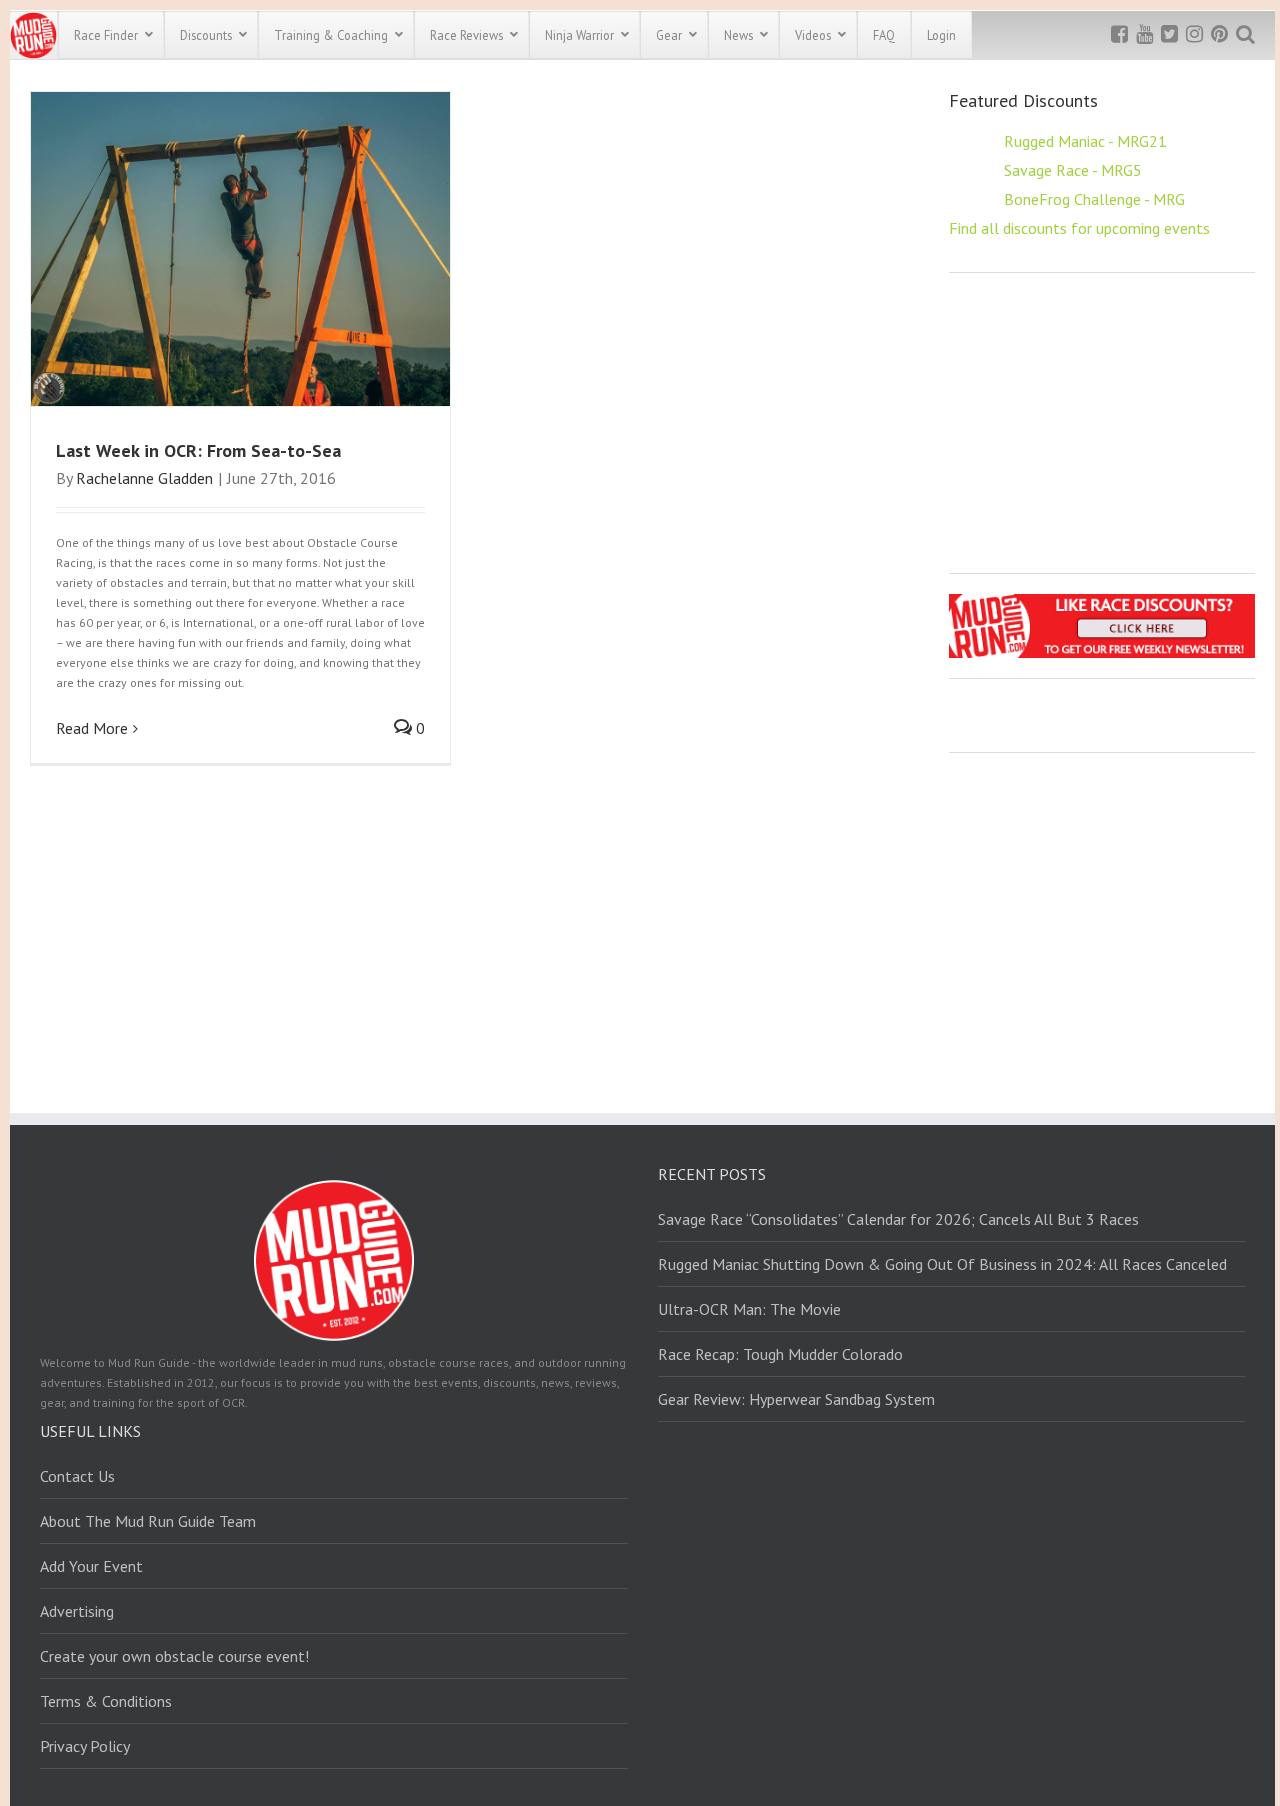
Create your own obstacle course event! (174, 1656)
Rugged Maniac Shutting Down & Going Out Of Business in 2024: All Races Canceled (942, 1264)
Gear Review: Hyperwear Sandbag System (796, 1399)
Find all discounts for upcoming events (1079, 228)
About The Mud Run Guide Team (148, 1521)
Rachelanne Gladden (144, 478)
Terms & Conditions (106, 1701)
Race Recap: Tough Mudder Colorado (780, 1354)
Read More (92, 728)
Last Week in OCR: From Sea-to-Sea (198, 450)
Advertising (77, 1611)
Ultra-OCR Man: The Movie (749, 1309)
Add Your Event (91, 1566)
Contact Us (77, 1476)
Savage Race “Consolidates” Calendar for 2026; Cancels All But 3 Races (898, 1219)
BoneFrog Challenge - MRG (1094, 199)
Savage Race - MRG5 (1073, 170)
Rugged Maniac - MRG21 (1085, 141)
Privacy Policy (85, 1746)
